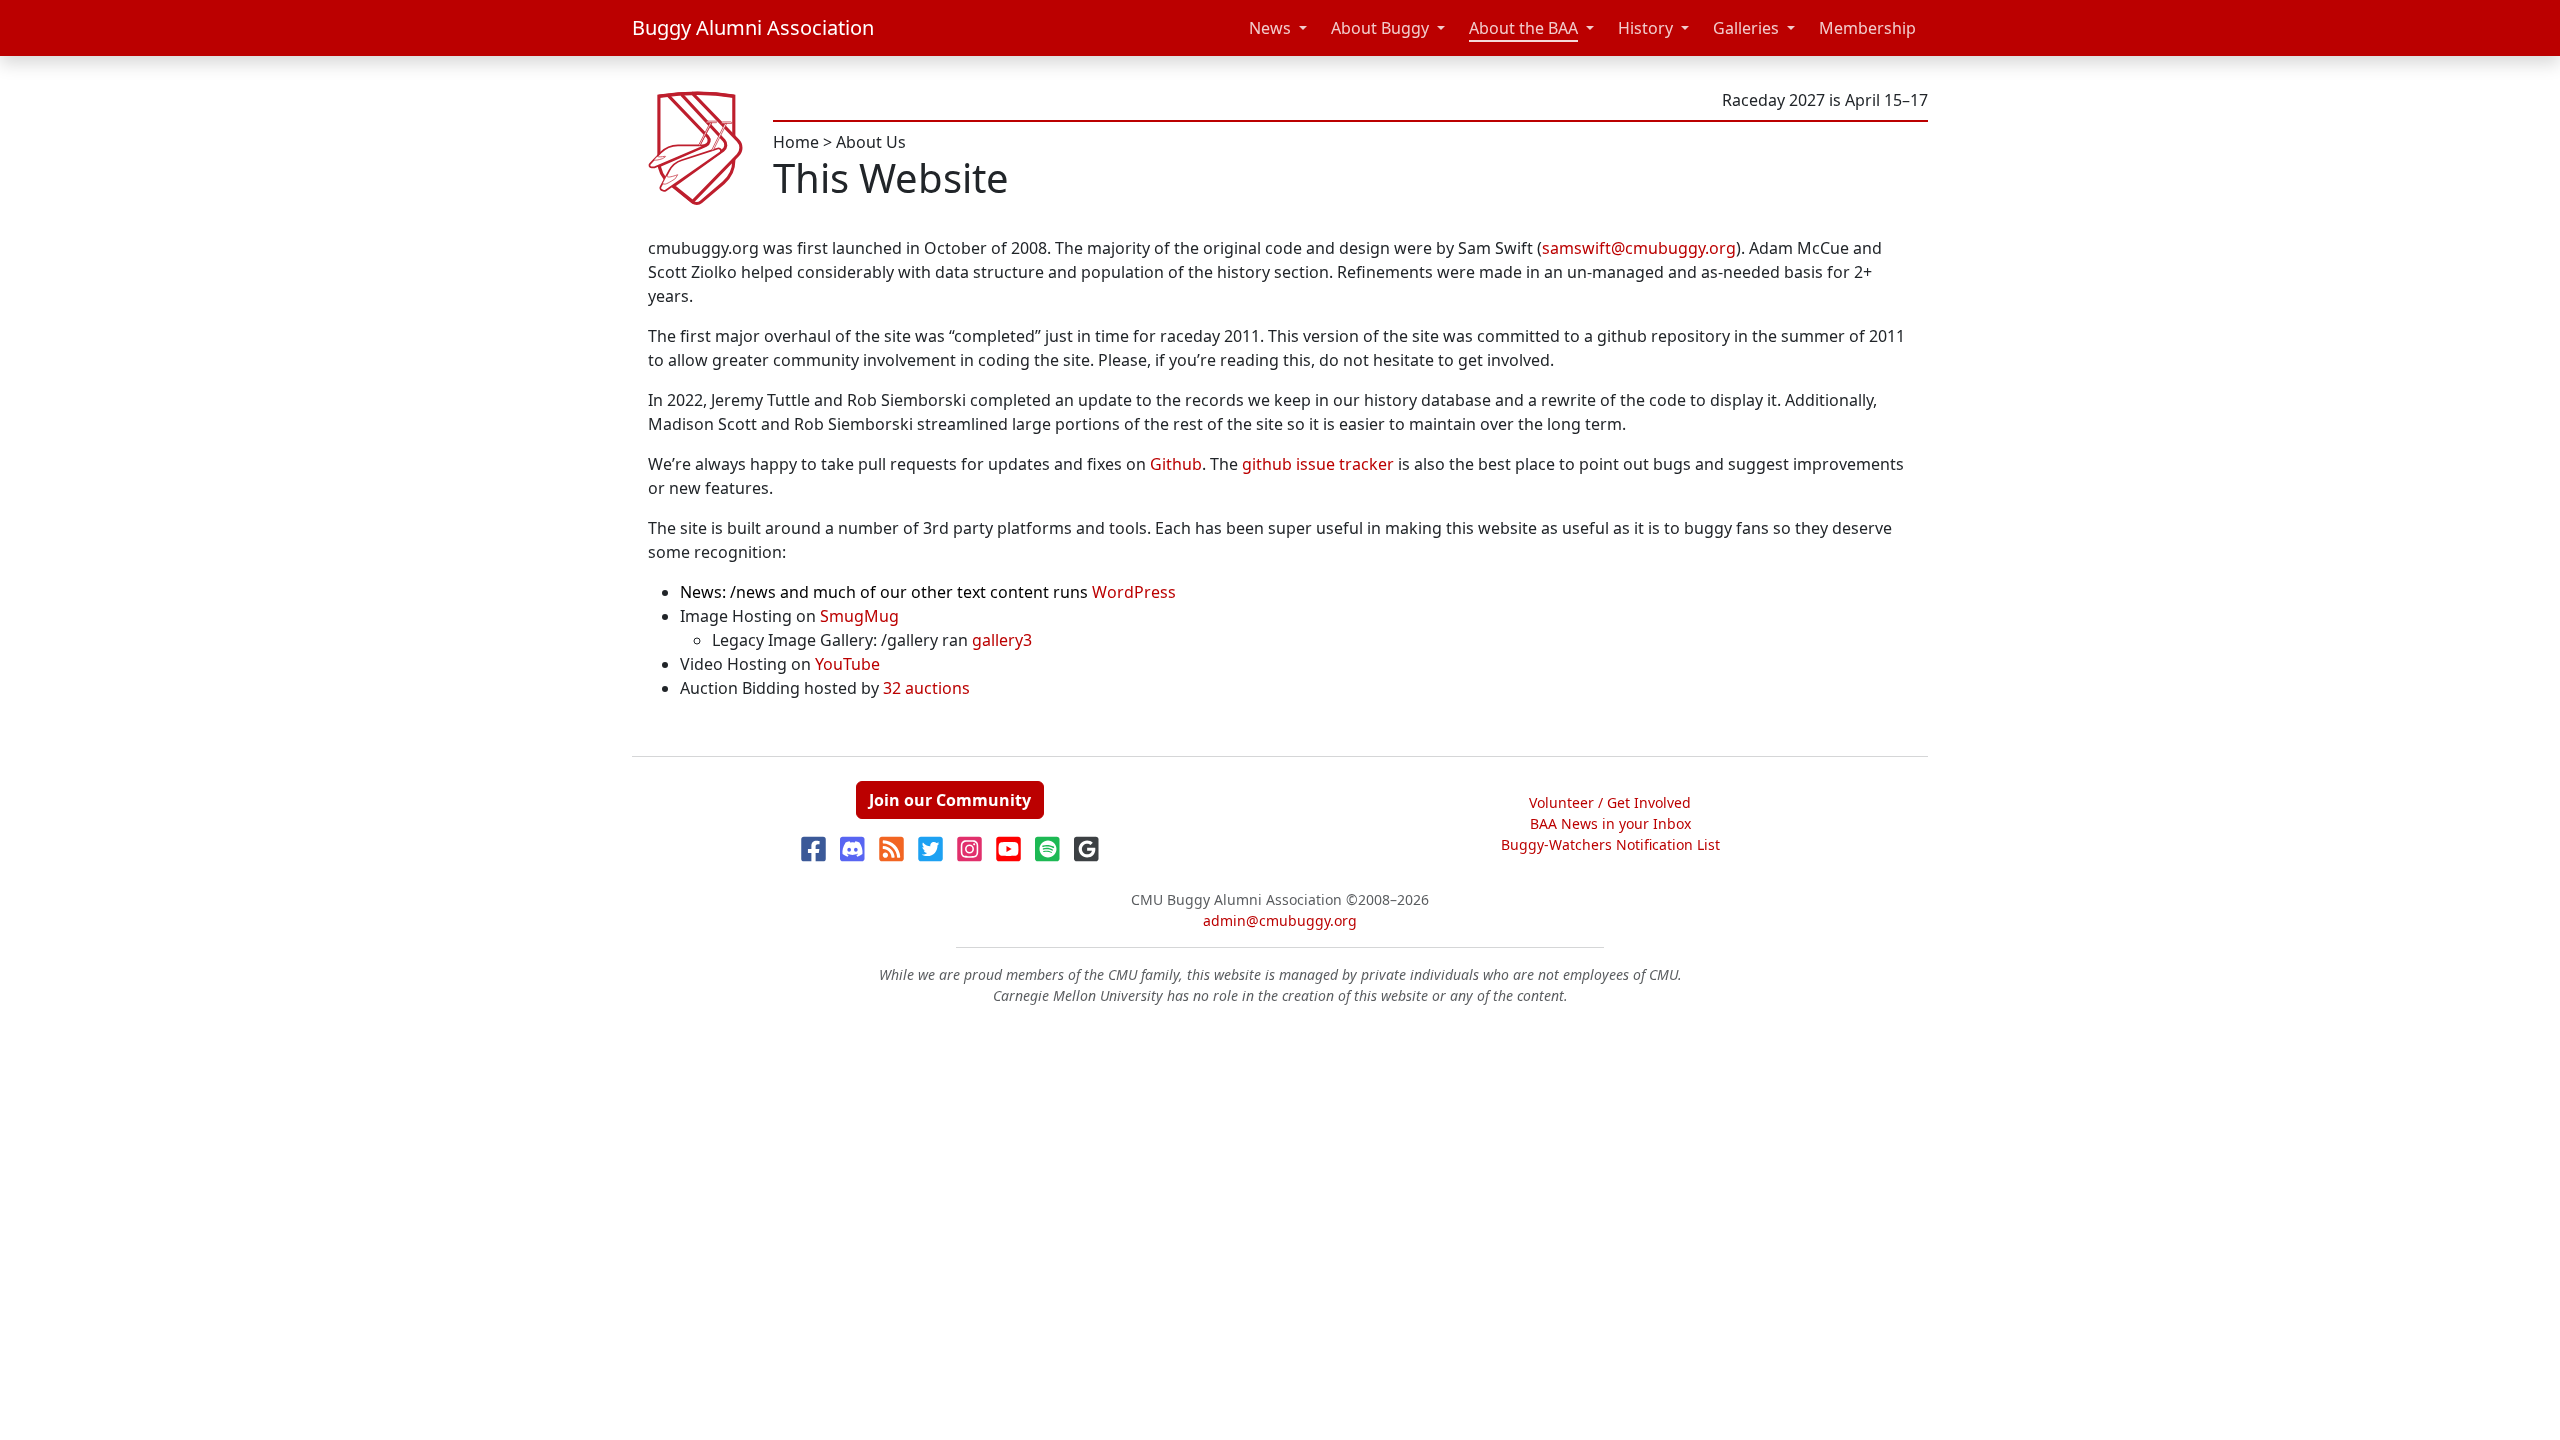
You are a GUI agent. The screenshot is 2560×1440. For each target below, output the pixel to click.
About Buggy (1380, 28)
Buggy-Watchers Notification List (1610, 844)
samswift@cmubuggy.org (1639, 248)
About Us (871, 142)
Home (796, 142)
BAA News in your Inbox (1610, 823)
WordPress (1134, 592)
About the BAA (1523, 28)
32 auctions (926, 688)
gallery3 (1002, 640)
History (1645, 28)
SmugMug (859, 616)
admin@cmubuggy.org (1280, 920)
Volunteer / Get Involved (1610, 802)
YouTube (847, 664)
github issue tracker (1318, 464)
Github (1176, 464)
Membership (1867, 28)
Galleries (1746, 28)
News (1270, 28)
